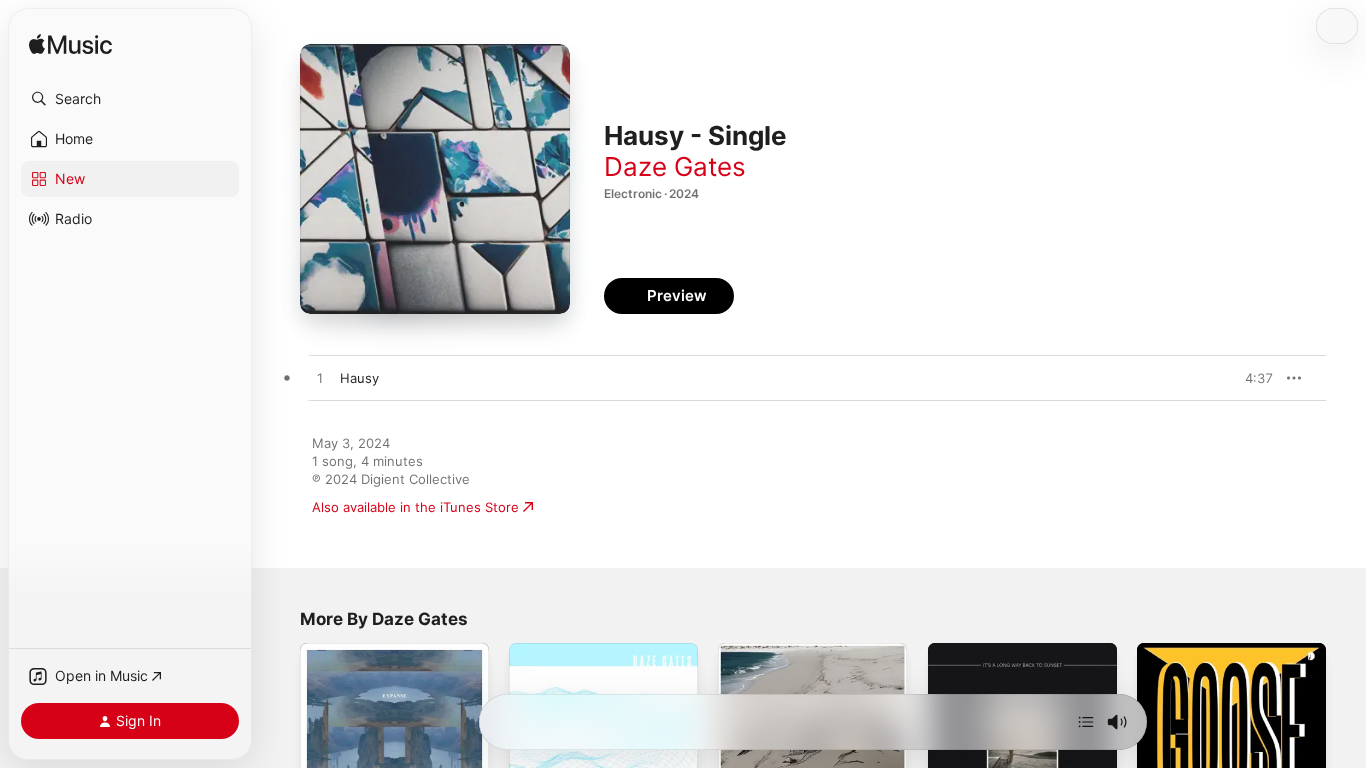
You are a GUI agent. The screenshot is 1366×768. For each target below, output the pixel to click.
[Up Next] (1086, 722)
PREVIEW (1251, 378)
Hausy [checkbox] (359, 378)
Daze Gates (675, 166)
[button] (130, 99)
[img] (70, 45)
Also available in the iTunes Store (415, 507)
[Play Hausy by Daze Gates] (320, 379)
